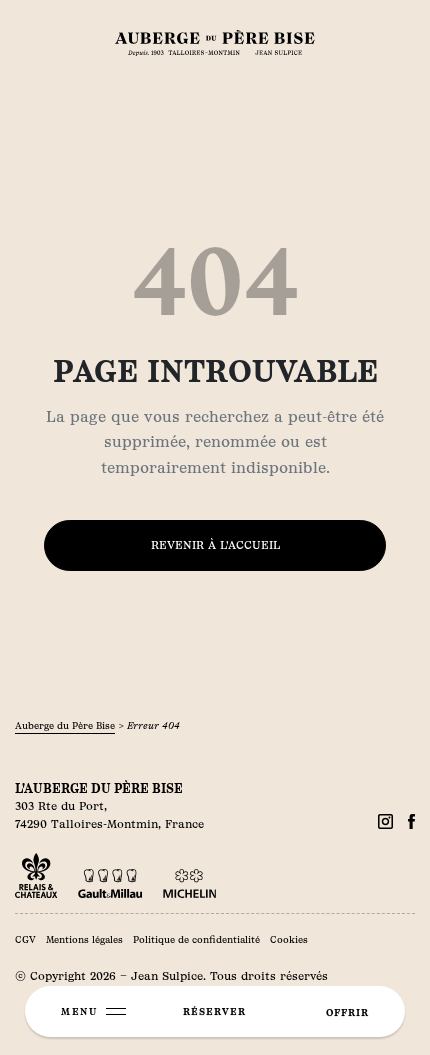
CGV (25, 939)
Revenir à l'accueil (215, 545)
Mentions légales (84, 939)
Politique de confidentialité (196, 939)
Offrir (347, 1012)
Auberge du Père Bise (65, 725)
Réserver (214, 1011)
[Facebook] (385, 821)
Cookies (289, 939)
